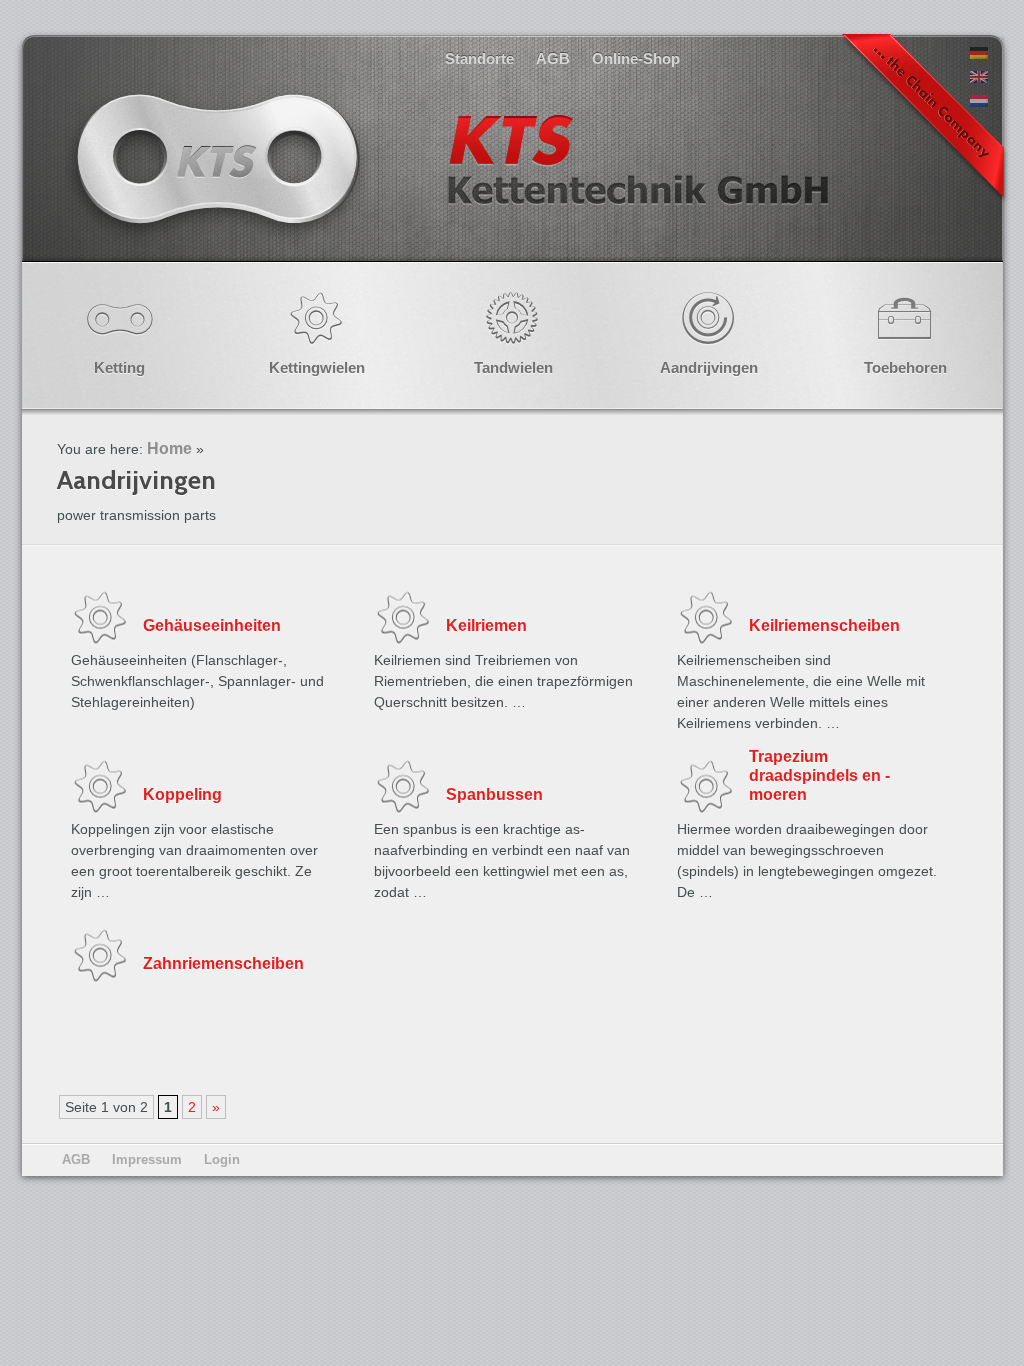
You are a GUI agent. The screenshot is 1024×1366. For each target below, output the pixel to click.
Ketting (119, 367)
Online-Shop (636, 58)
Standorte (479, 58)
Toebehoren (905, 367)
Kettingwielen (317, 367)
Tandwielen (513, 367)
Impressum (147, 1159)
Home (169, 448)
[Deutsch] (979, 54)
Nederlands (450, 179)
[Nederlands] (979, 102)
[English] (979, 78)
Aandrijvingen (709, 367)
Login (222, 1159)
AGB (553, 58)
